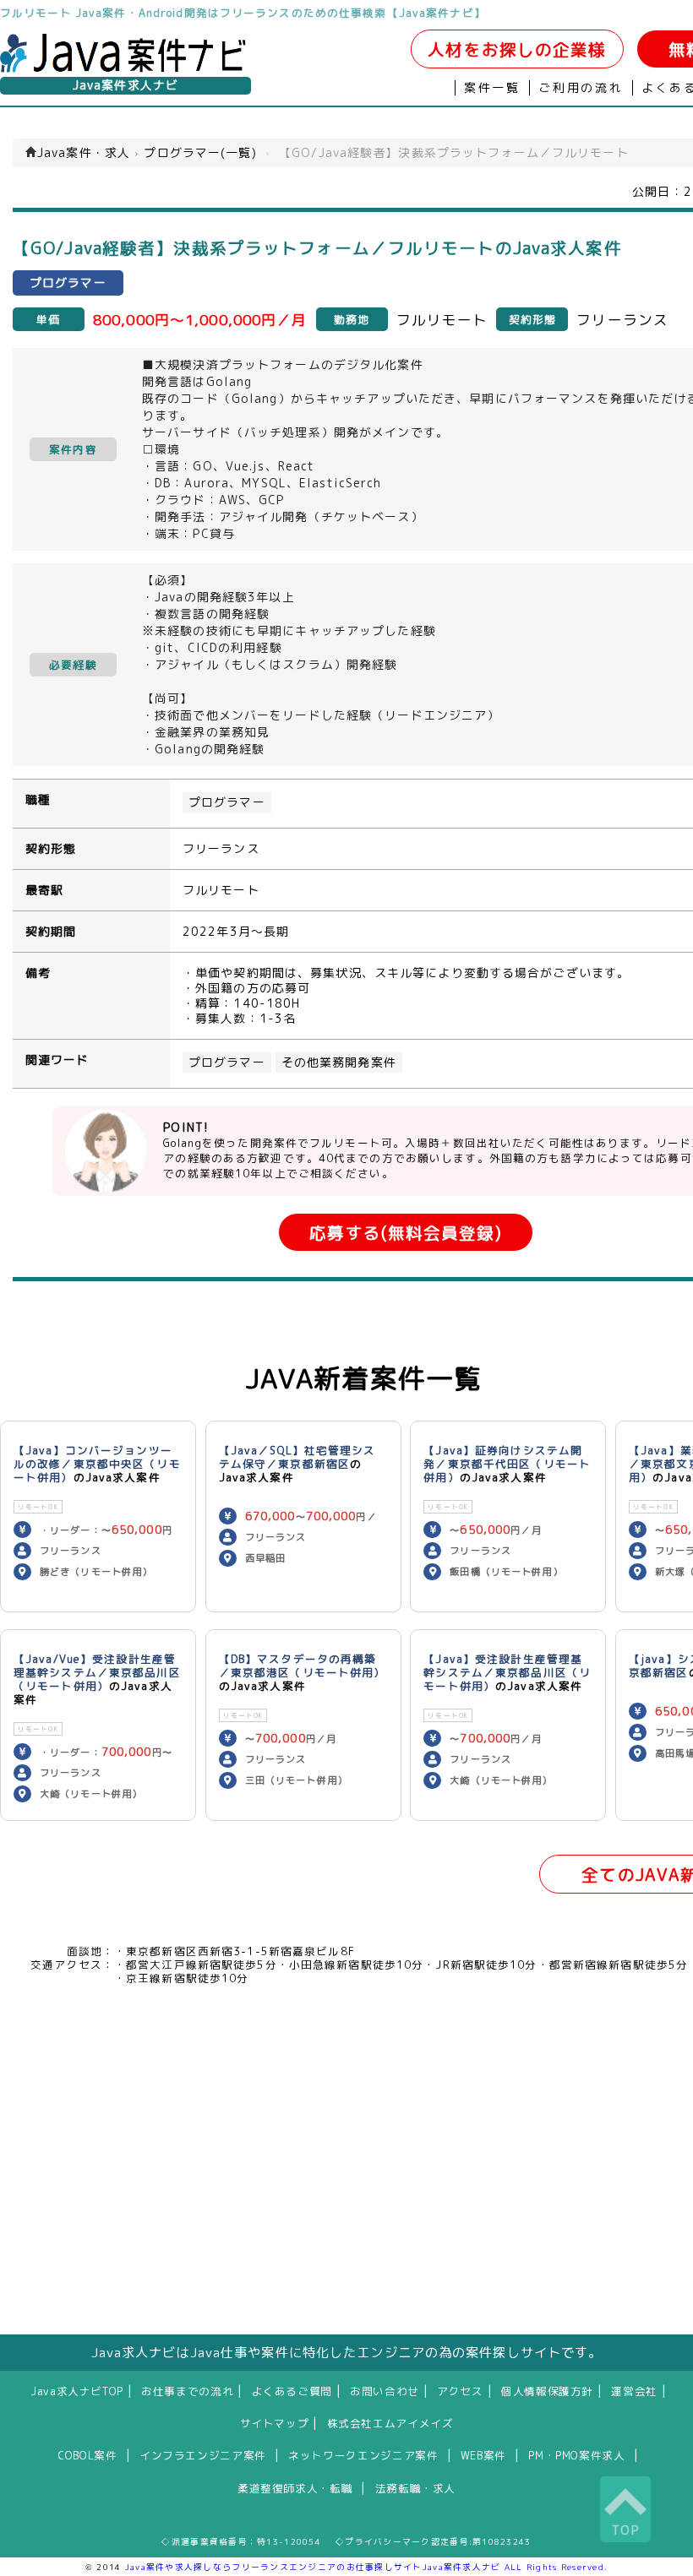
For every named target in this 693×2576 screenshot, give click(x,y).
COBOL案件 (87, 2455)
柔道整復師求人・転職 (295, 2488)
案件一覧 (492, 88)
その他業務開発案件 (339, 1062)
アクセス (460, 2391)
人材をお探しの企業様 (517, 49)
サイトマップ (275, 2423)
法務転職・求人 (415, 2488)
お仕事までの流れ (187, 2391)
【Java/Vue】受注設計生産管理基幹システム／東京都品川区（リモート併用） (97, 1672)
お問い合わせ (385, 2391)
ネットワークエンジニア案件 (363, 2455)
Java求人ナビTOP (77, 2391)
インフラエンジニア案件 (203, 2455)
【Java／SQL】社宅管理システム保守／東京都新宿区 (297, 1457)
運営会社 (634, 2391)
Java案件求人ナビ (126, 85)
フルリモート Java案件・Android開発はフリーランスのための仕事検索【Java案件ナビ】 (243, 13)
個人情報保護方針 (547, 2391)
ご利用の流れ (581, 88)
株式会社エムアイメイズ (390, 2423)
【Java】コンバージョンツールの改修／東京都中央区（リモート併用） (97, 1464)
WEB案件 (483, 2455)
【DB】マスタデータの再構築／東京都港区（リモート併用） (303, 1666)
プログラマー (227, 802)
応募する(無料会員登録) (405, 1233)
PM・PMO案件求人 (576, 2455)
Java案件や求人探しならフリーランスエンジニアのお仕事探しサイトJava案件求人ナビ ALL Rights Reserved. (367, 2567)
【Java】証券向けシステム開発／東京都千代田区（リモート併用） (507, 1464)
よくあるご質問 (292, 2391)
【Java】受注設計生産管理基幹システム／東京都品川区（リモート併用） (507, 1672)
